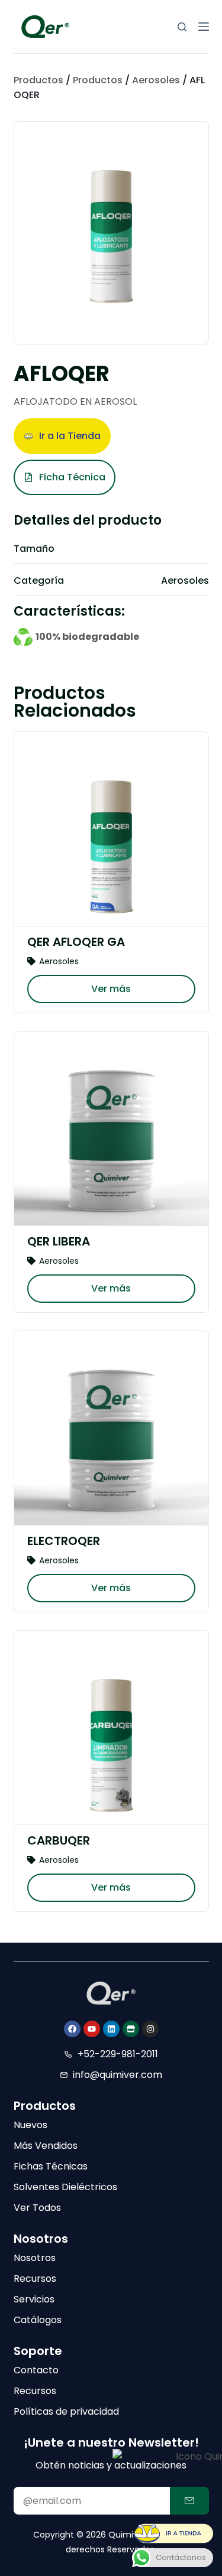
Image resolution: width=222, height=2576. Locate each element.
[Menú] (204, 27)
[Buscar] (182, 27)
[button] (62, 436)
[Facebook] (72, 2029)
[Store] (131, 2029)
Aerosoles (156, 80)
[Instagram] (150, 2029)
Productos (38, 80)
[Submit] (189, 2501)
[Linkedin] (111, 2029)
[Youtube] (92, 2029)
